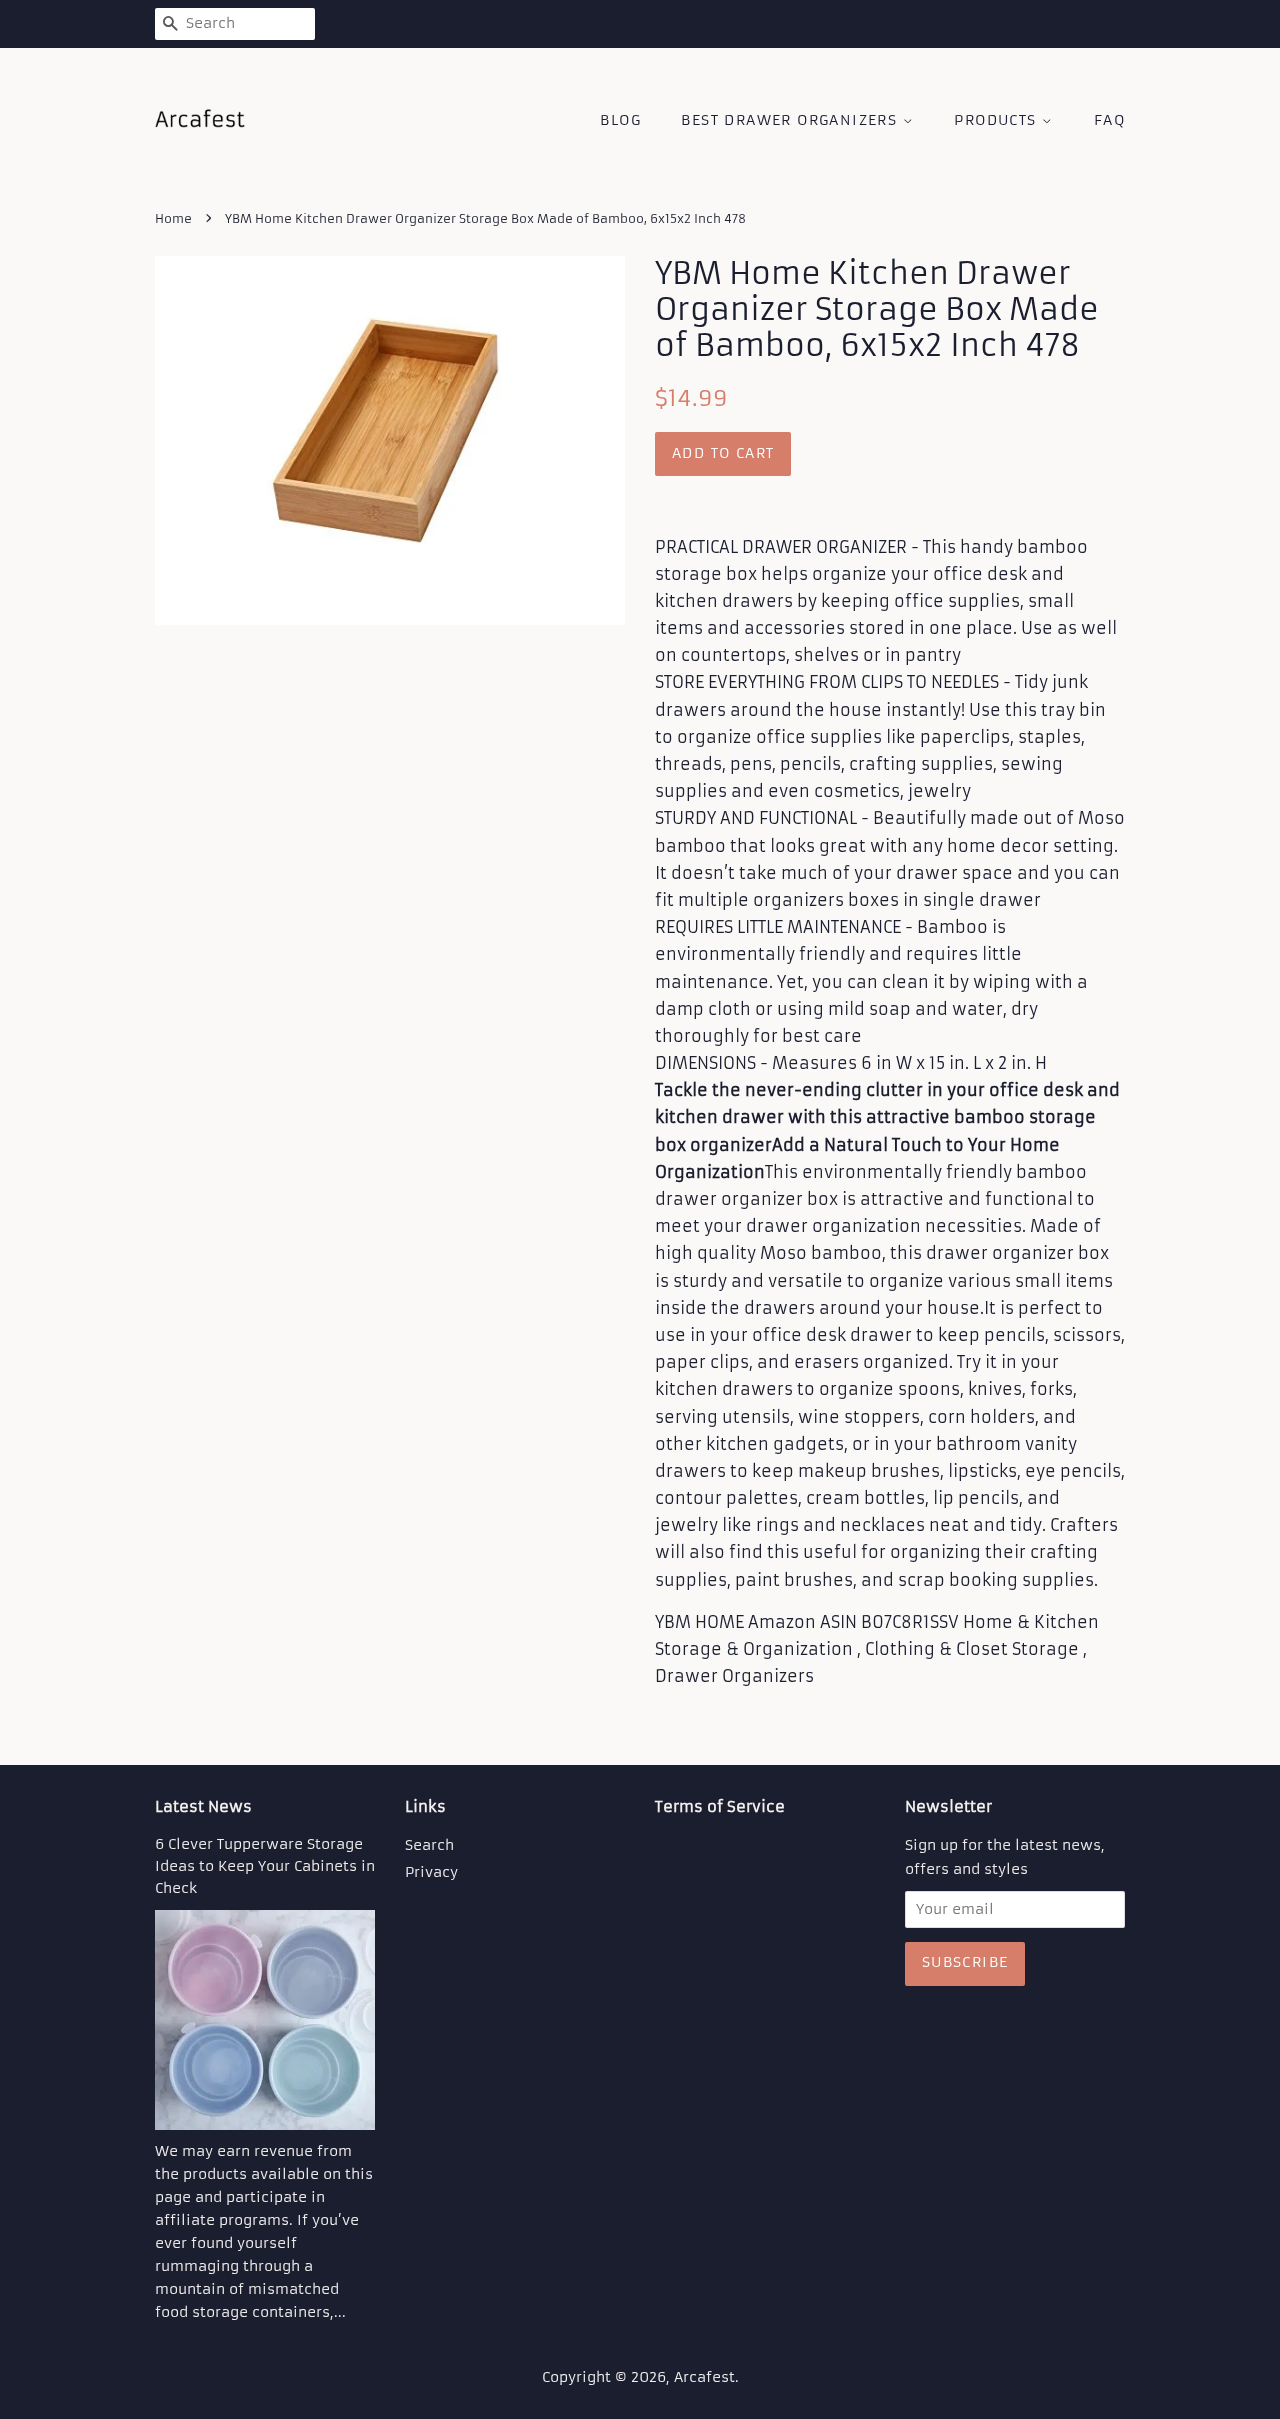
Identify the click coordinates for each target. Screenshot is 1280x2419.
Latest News (203, 1806)
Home (173, 218)
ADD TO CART (723, 453)
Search (429, 1845)
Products (998, 120)
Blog (620, 120)
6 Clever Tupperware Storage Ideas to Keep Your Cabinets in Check (265, 1866)
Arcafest (704, 2377)
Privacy (431, 1872)
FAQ (1109, 120)
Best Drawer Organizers (791, 120)
